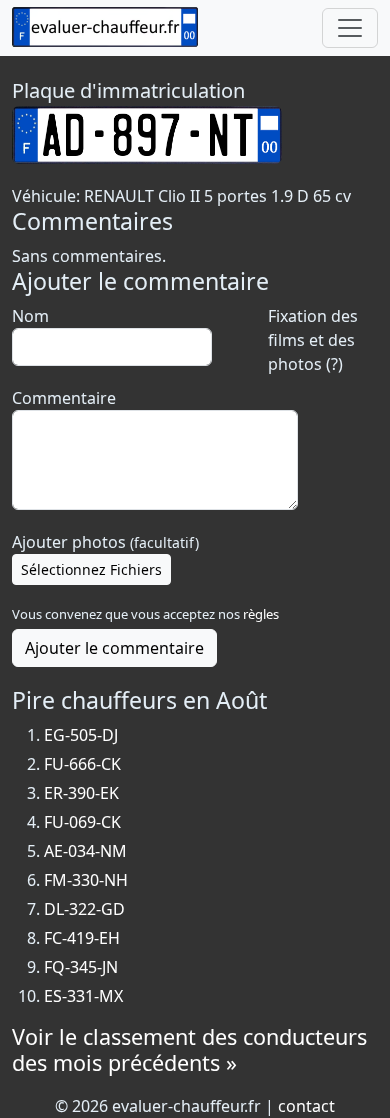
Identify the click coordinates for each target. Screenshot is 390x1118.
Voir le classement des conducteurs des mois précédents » (189, 1049)
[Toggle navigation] (350, 28)
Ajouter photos (105, 542)
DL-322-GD (84, 909)
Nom (30, 316)
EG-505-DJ (81, 735)
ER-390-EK (81, 793)
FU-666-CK (82, 764)
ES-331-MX (83, 996)
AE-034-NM (85, 851)
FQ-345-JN (81, 967)
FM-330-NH (86, 880)
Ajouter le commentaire (114, 648)
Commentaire (64, 398)
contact (306, 1106)
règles (261, 614)
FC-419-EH (82, 938)
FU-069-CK (82, 822)
